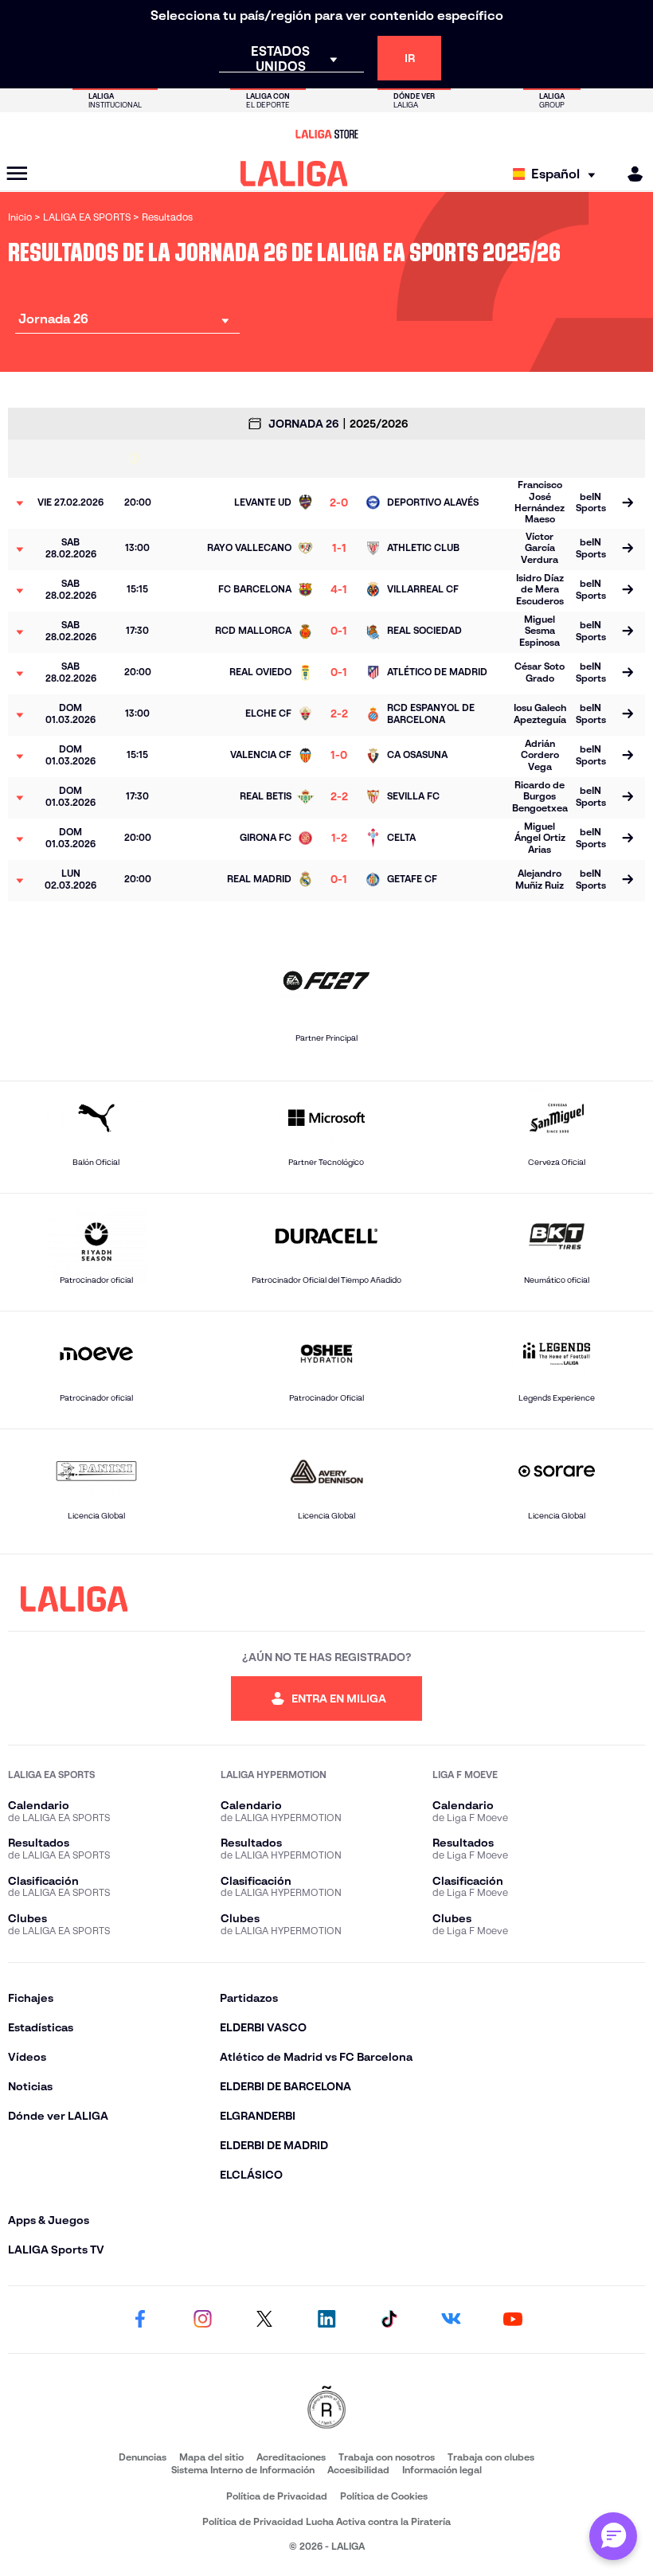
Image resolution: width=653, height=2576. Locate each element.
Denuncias (143, 2457)
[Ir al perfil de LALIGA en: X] (264, 2320)
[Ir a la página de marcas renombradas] (326, 2408)
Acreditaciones (291, 2457)
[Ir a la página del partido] (628, 503)
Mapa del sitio (211, 2457)
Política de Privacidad (277, 2496)
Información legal (442, 2470)
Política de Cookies (384, 2496)
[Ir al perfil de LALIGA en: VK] (451, 2320)
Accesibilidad (358, 2470)
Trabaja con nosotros (387, 2457)
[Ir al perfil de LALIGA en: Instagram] (202, 2320)
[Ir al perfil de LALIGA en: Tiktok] (389, 2320)
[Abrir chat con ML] (613, 2536)
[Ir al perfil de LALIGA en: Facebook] (140, 2320)
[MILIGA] (630, 174)
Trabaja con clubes (491, 2457)
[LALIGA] (294, 174)
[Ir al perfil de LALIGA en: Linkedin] (326, 2320)
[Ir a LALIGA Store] (326, 134)
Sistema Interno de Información (243, 2470)
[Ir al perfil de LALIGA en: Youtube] (513, 2320)
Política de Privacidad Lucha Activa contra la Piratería (326, 2521)
